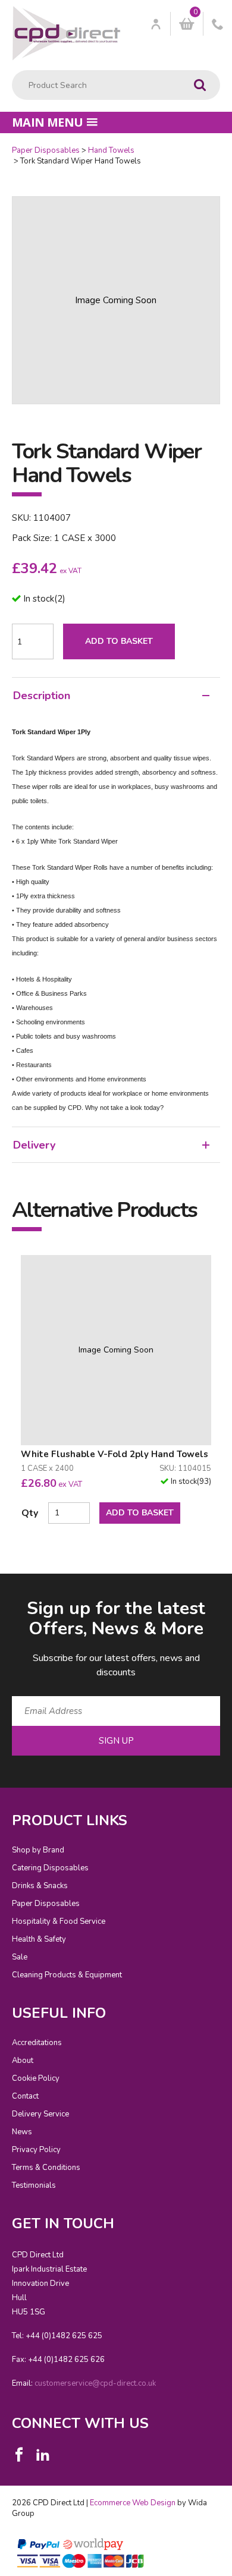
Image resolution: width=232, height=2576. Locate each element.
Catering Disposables (50, 1868)
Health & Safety (39, 1939)
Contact (25, 2096)
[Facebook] (19, 2455)
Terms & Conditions (46, 2168)
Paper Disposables (46, 150)
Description (42, 696)
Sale (20, 1957)
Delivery (34, 1145)
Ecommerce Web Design (133, 2503)
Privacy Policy (36, 2150)
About (23, 2061)
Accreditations (37, 2043)
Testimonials (34, 2185)
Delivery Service (40, 2114)
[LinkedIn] (43, 2455)
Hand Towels (111, 150)
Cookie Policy (36, 2078)
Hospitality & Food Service (59, 1921)
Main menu (48, 122)
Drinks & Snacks (40, 1886)
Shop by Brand (38, 1850)
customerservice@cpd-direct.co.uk (95, 2383)
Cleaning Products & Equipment (67, 1975)
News (22, 2132)
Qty (30, 1513)
